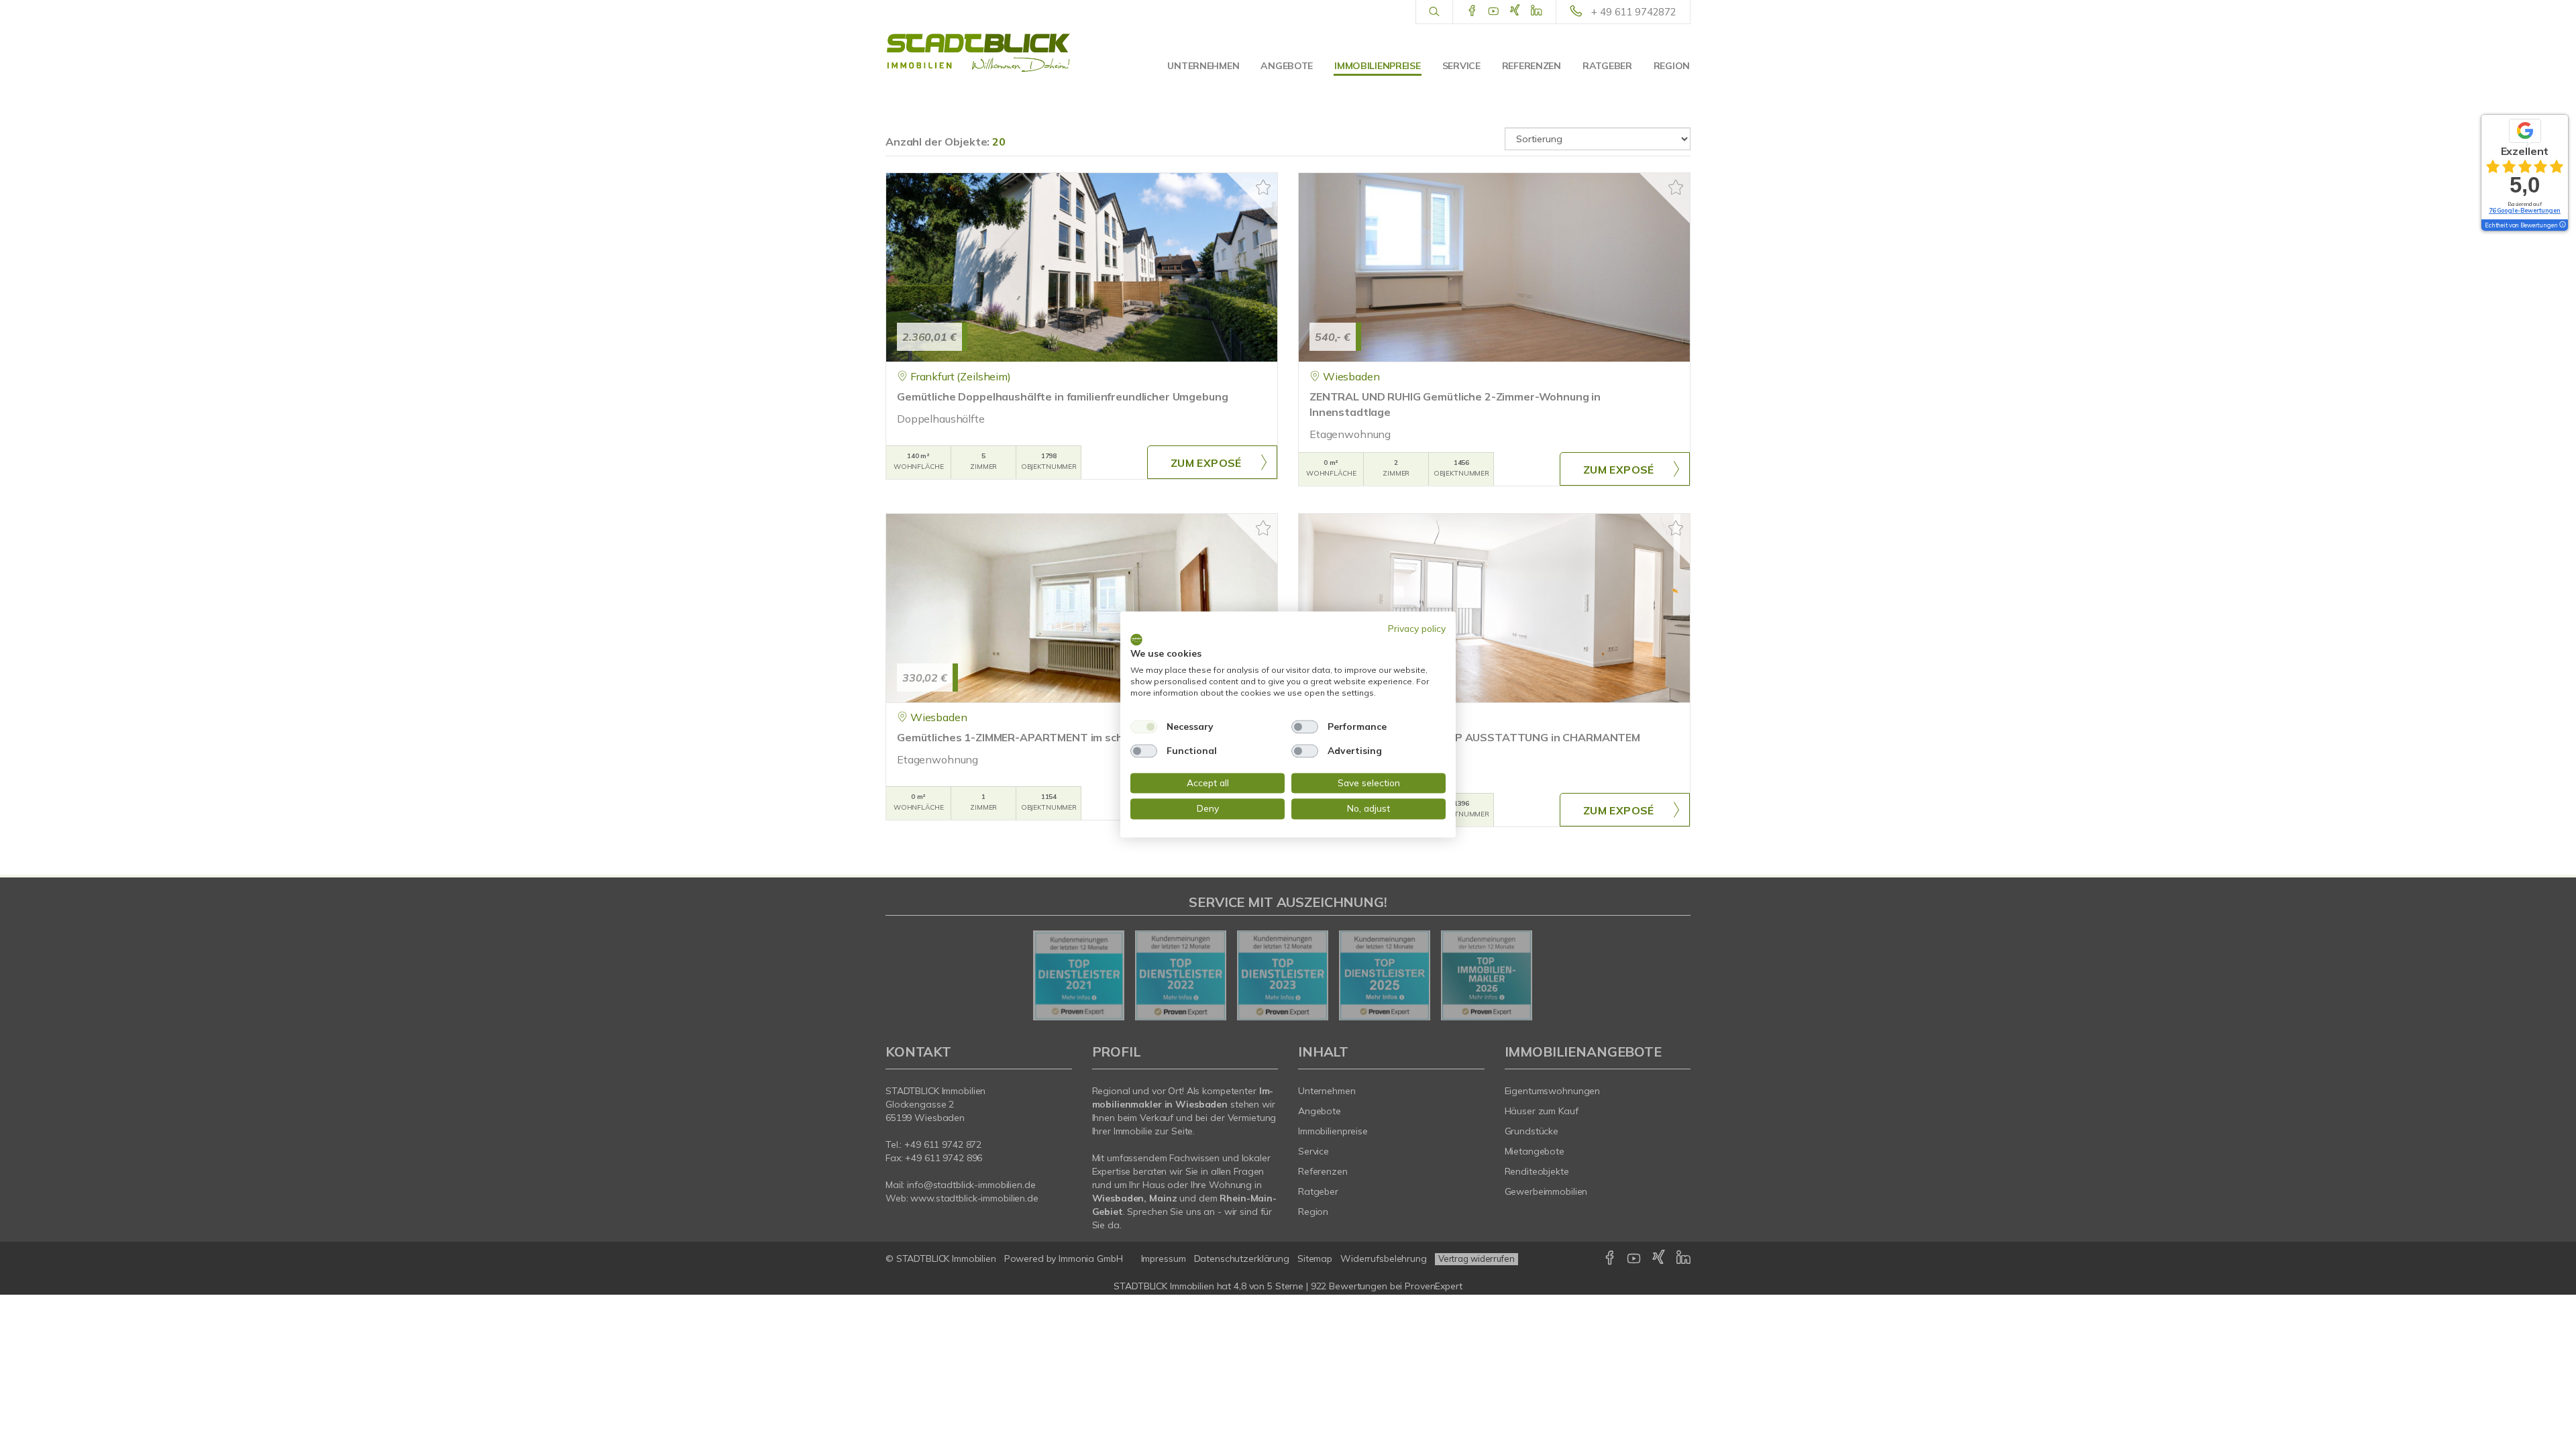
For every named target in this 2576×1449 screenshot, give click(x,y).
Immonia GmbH (1091, 1258)
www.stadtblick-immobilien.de (974, 1198)
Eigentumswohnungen (1553, 1091)
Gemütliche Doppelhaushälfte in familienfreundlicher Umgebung (1062, 396)
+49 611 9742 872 (943, 1144)
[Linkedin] (1537, 11)
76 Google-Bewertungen (2525, 210)
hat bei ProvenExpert (1288, 1286)
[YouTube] (1494, 11)
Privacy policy (1417, 628)
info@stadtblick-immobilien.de (971, 1185)
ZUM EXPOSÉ (1206, 463)
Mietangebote (1535, 1151)
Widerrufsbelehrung (1384, 1258)
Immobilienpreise (1378, 66)
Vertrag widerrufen (1477, 1258)
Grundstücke (1532, 1131)
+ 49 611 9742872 (1634, 12)
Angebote (1287, 66)
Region (1672, 66)
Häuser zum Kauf (1542, 1111)
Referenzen (1532, 66)
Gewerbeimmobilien (1546, 1191)
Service (1461, 66)
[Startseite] (979, 54)
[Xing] (1515, 11)
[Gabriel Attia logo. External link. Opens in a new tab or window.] (1136, 639)
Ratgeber (1607, 66)
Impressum (1164, 1258)
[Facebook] (1472, 11)
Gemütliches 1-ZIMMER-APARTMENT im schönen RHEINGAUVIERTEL (1074, 737)
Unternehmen (1203, 66)
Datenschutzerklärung (1242, 1258)
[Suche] (1434, 12)
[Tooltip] (2562, 225)
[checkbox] (1144, 727)
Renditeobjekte (1537, 1171)
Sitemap (1315, 1258)
